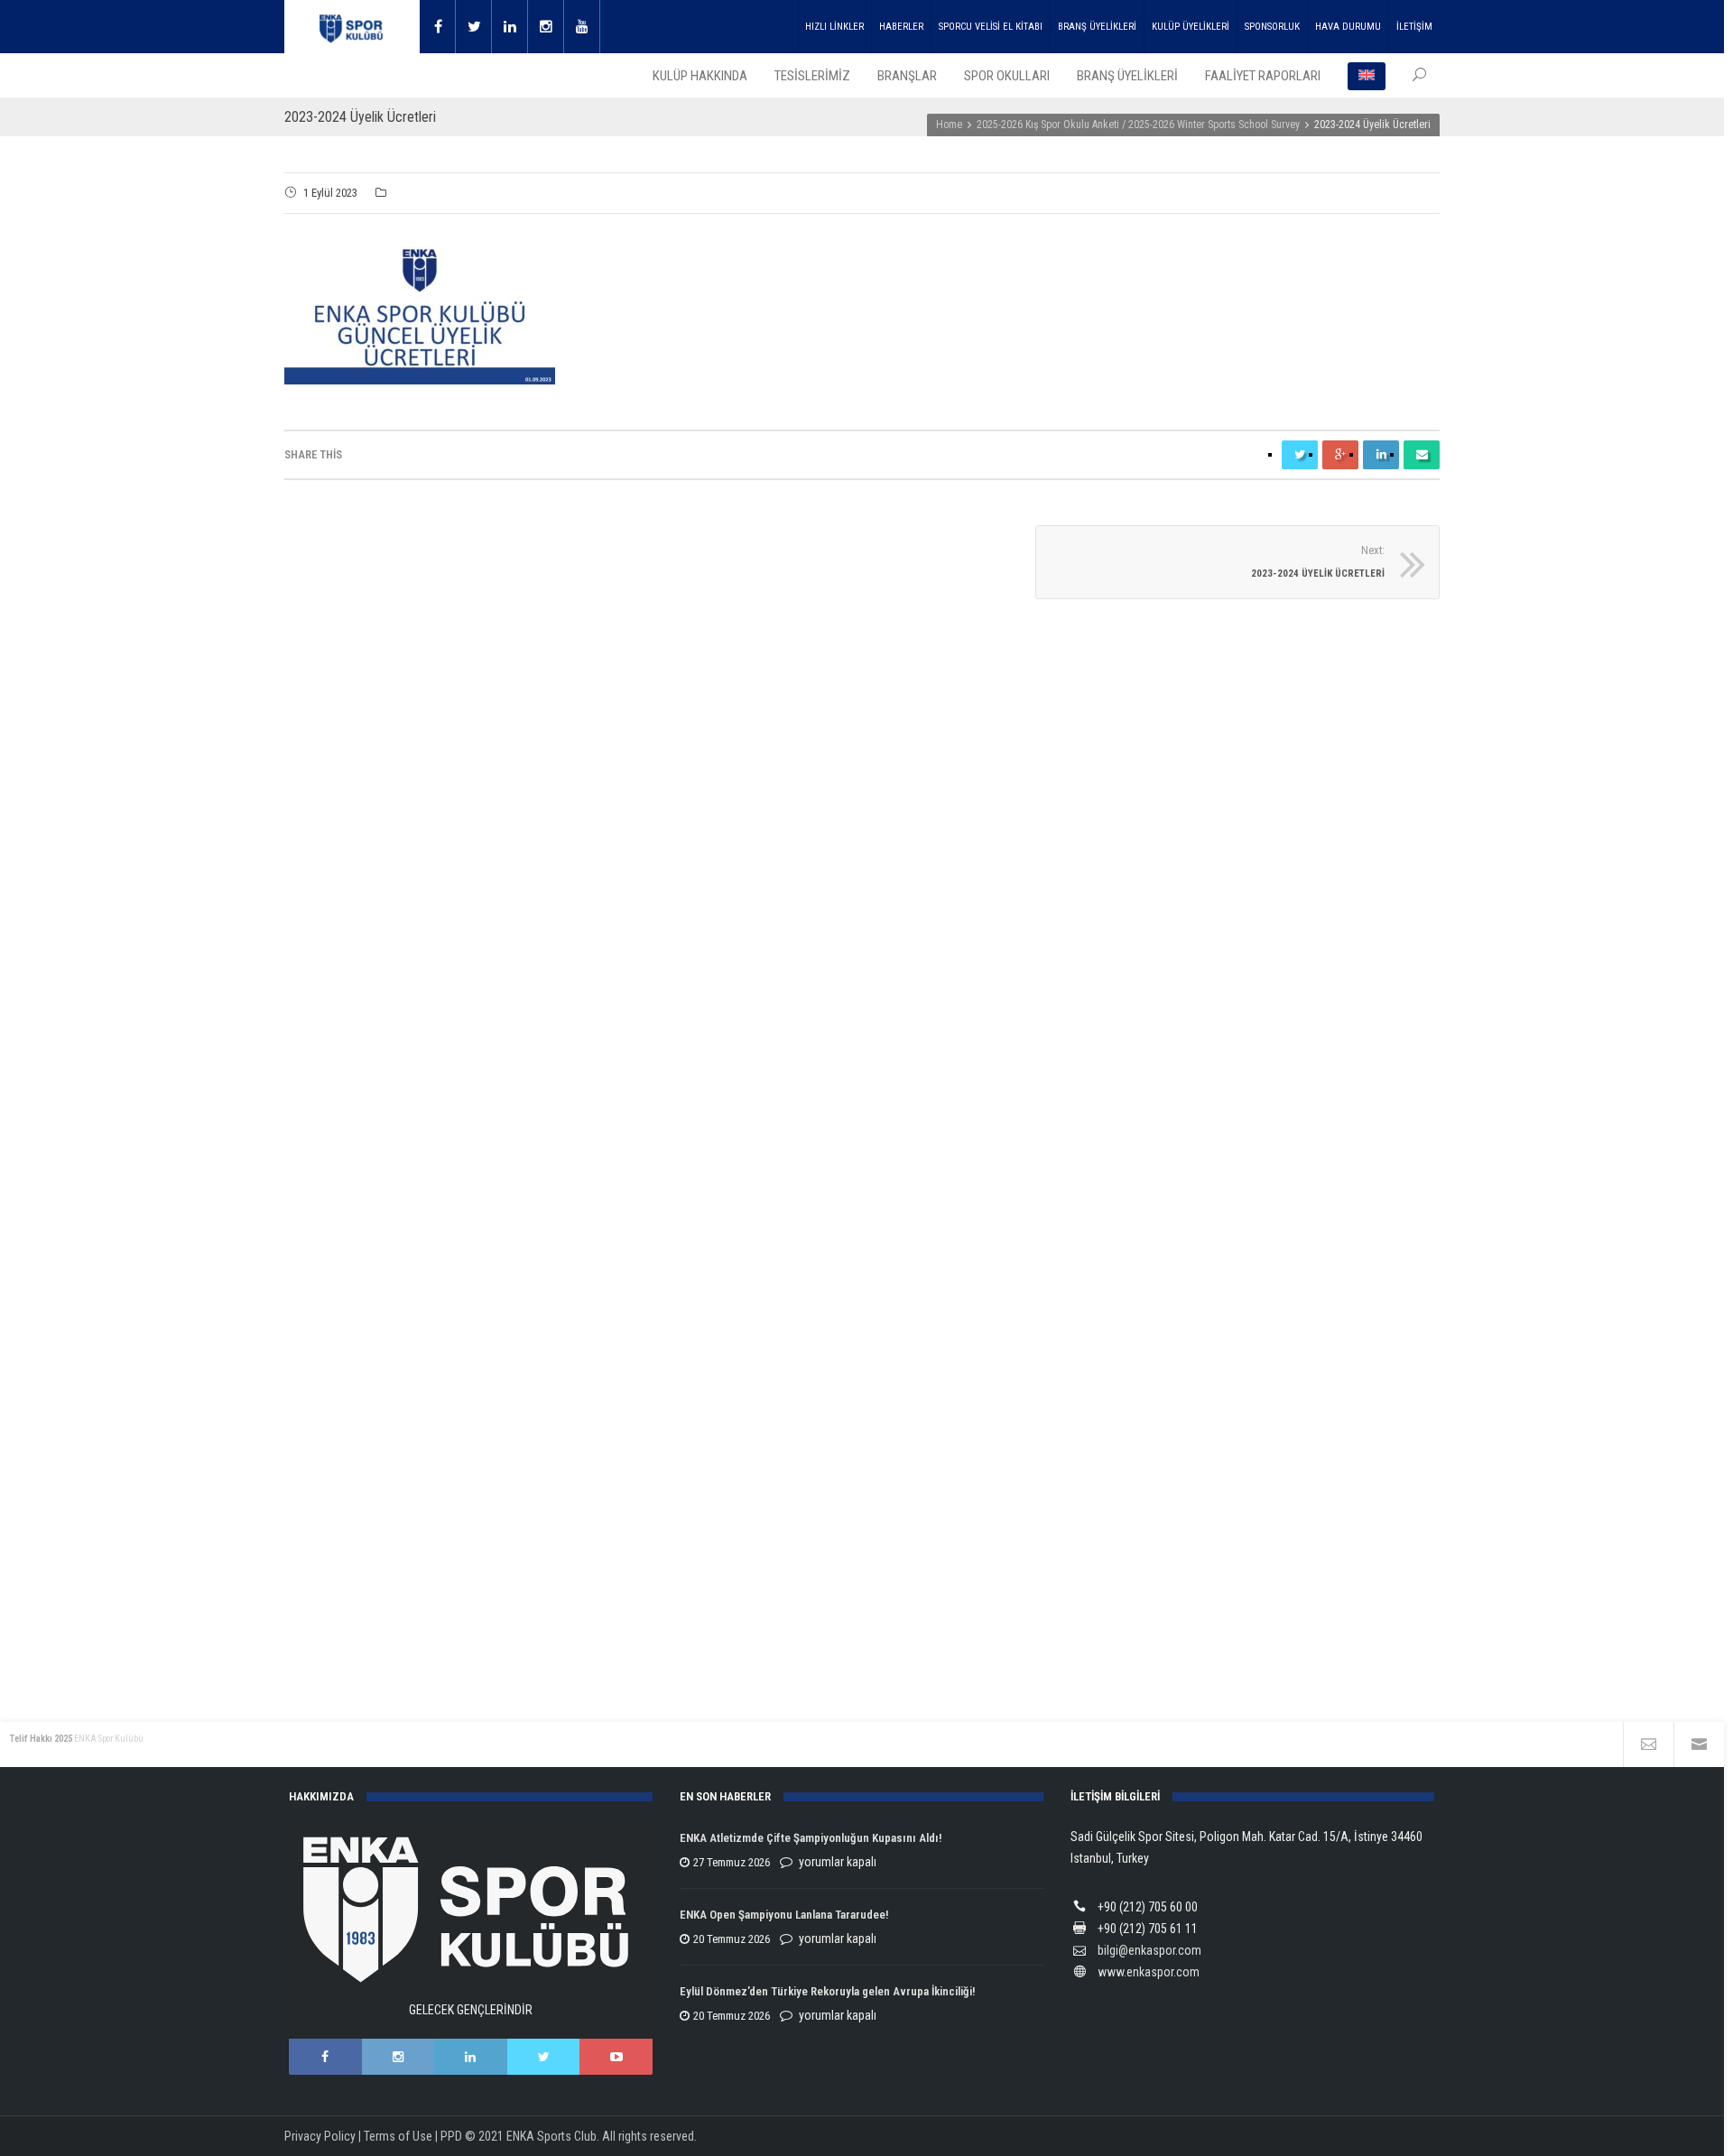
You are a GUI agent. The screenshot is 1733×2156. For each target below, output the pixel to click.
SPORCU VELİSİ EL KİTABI (991, 27)
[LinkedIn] (471, 2057)
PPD (451, 2136)
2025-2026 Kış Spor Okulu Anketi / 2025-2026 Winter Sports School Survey (1138, 125)
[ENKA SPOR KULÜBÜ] (352, 27)
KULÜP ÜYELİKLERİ (1191, 27)
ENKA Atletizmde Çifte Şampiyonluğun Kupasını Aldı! (812, 1838)
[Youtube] (582, 27)
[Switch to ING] (1367, 76)
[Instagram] (546, 27)
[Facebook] (438, 27)
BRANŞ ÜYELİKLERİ (1097, 27)
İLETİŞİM (1414, 27)
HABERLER (901, 27)
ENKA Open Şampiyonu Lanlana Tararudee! (784, 1915)
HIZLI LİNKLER (834, 27)
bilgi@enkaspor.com (1149, 1950)
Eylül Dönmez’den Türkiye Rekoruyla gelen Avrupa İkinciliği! (827, 1991)
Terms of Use (398, 2136)
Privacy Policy (320, 2136)
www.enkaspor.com (1149, 1972)
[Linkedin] (510, 27)
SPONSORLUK (1272, 27)
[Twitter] (474, 27)
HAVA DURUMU (1348, 27)
